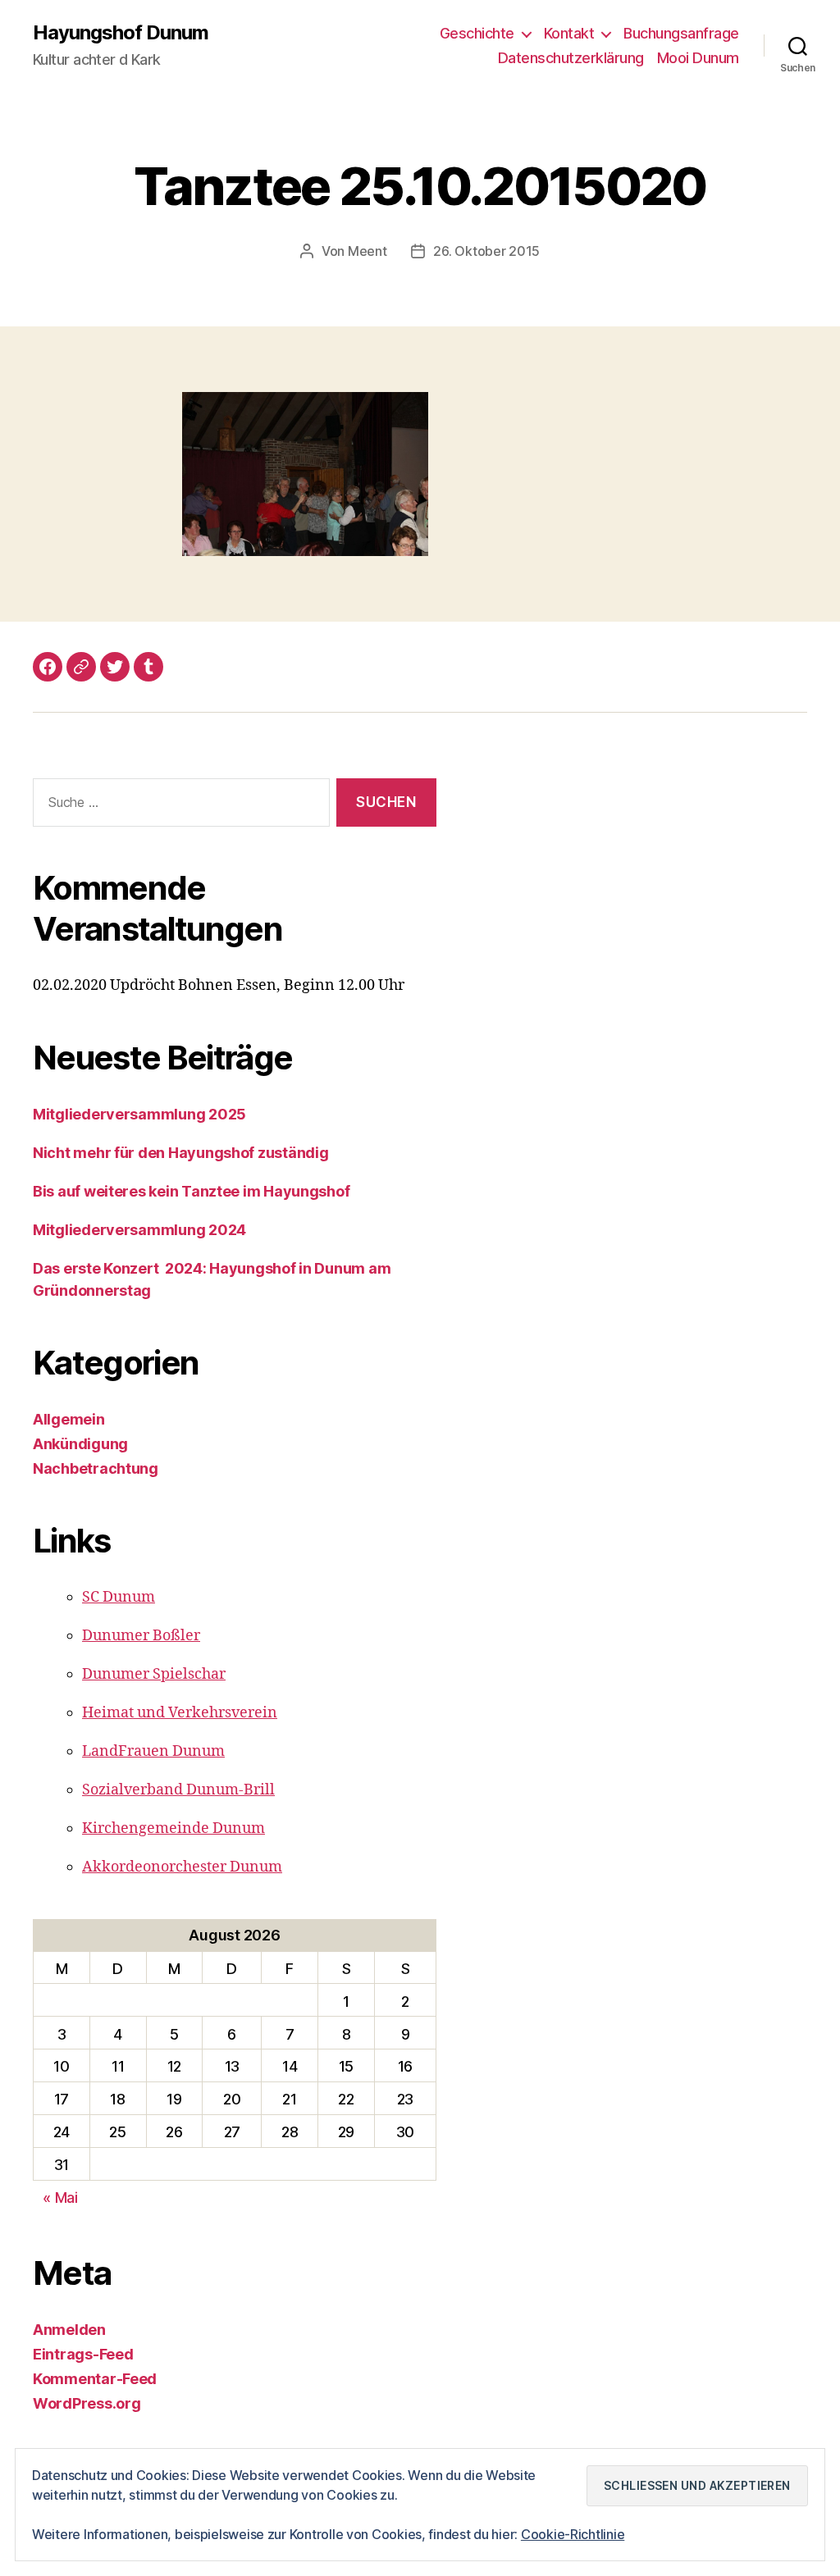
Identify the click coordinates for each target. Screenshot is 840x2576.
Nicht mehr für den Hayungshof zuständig (180, 1153)
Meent (367, 251)
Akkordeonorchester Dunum (182, 1867)
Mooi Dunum (698, 58)
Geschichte (477, 33)
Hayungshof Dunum (121, 33)
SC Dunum (119, 1597)
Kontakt (569, 33)
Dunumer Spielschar (154, 1674)
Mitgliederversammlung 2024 (139, 1230)
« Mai (60, 2198)
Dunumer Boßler (141, 1636)
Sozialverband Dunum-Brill (178, 1790)
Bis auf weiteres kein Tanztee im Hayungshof (191, 1191)
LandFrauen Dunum (153, 1751)
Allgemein (69, 1419)
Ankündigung (80, 1444)
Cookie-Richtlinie (573, 2534)
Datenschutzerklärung (571, 58)
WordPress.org (87, 2403)
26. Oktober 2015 (486, 251)
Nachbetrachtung (96, 1468)
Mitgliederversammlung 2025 (139, 1114)
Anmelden (69, 2330)
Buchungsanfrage (681, 33)
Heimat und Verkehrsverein (180, 1713)
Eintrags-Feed (83, 2354)
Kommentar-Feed (95, 2379)
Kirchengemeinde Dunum (173, 1828)
